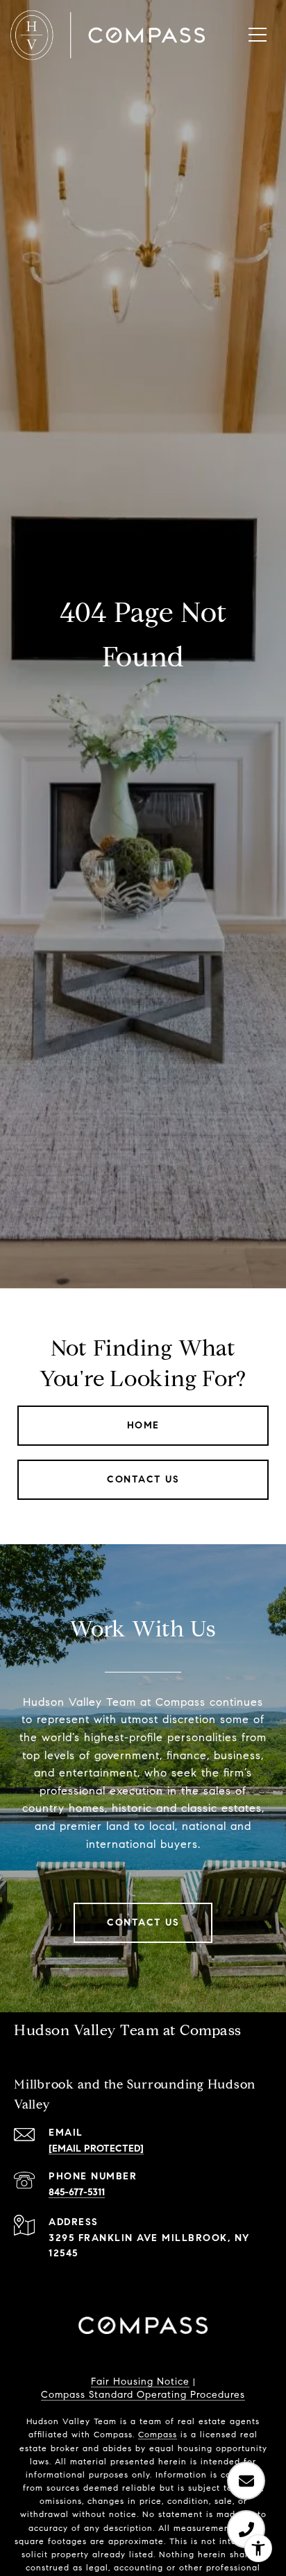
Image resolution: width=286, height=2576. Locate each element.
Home (143, 1425)
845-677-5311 (77, 2192)
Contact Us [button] (143, 1479)
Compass (158, 2434)
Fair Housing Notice (140, 2381)
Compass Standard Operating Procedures (143, 2395)
